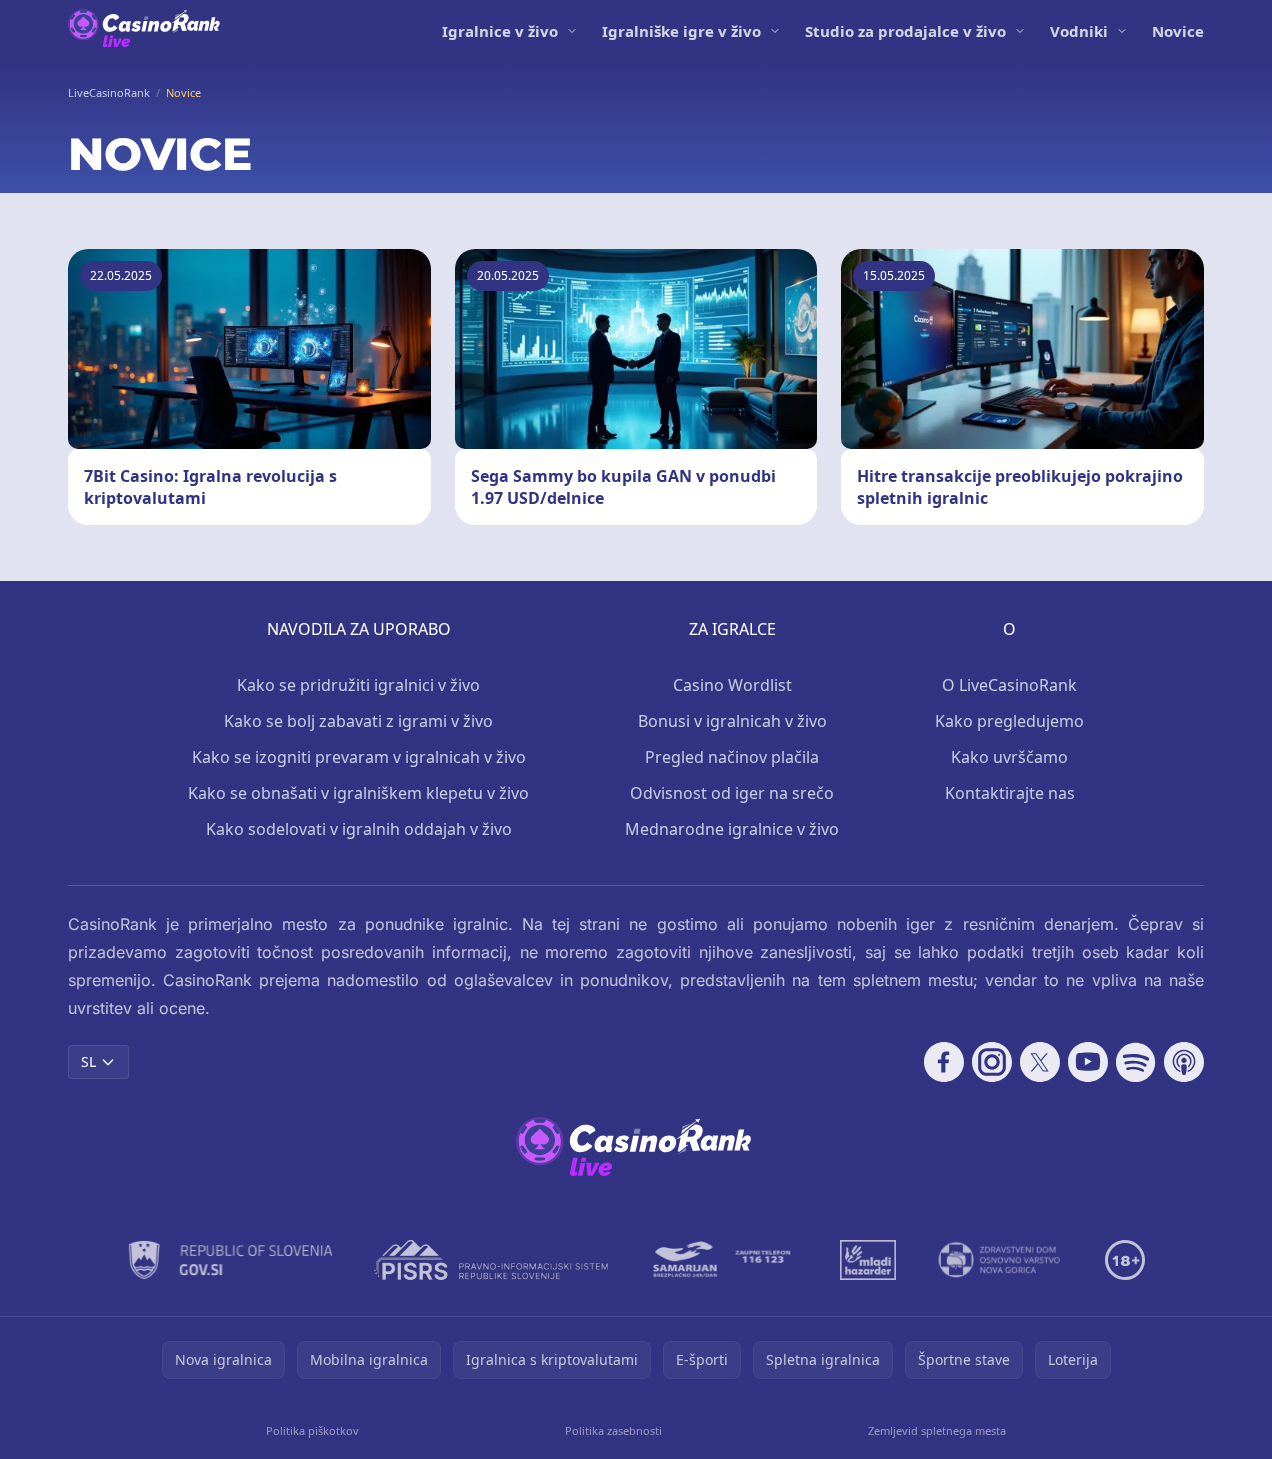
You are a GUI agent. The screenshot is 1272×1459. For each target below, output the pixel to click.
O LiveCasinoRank (1009, 685)
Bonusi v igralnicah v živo (732, 721)
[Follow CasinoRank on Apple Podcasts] (1184, 1062)
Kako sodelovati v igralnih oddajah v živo (359, 829)
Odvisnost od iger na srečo (732, 793)
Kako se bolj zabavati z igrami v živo (358, 721)
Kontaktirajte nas (1010, 793)
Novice (1178, 31)
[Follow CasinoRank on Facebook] (944, 1062)
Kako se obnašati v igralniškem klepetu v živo (358, 793)
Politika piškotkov (312, 1430)
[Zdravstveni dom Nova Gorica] (1000, 1260)
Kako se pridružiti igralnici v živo (358, 685)
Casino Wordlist (732, 685)
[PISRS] (491, 1260)
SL (88, 1061)
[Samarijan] (724, 1260)
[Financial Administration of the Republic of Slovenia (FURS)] (231, 1260)
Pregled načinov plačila (732, 757)
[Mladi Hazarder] (868, 1260)
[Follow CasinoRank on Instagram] (992, 1062)
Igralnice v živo (500, 31)
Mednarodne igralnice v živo (732, 829)
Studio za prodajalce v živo (905, 31)
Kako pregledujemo (1009, 721)
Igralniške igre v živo (681, 31)
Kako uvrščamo (1009, 757)
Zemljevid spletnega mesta (937, 1430)
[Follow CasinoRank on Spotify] (1136, 1062)
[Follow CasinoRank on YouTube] (1088, 1062)
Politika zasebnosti (613, 1430)
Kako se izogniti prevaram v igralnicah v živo (359, 757)
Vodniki (1079, 31)
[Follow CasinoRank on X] (1040, 1062)
